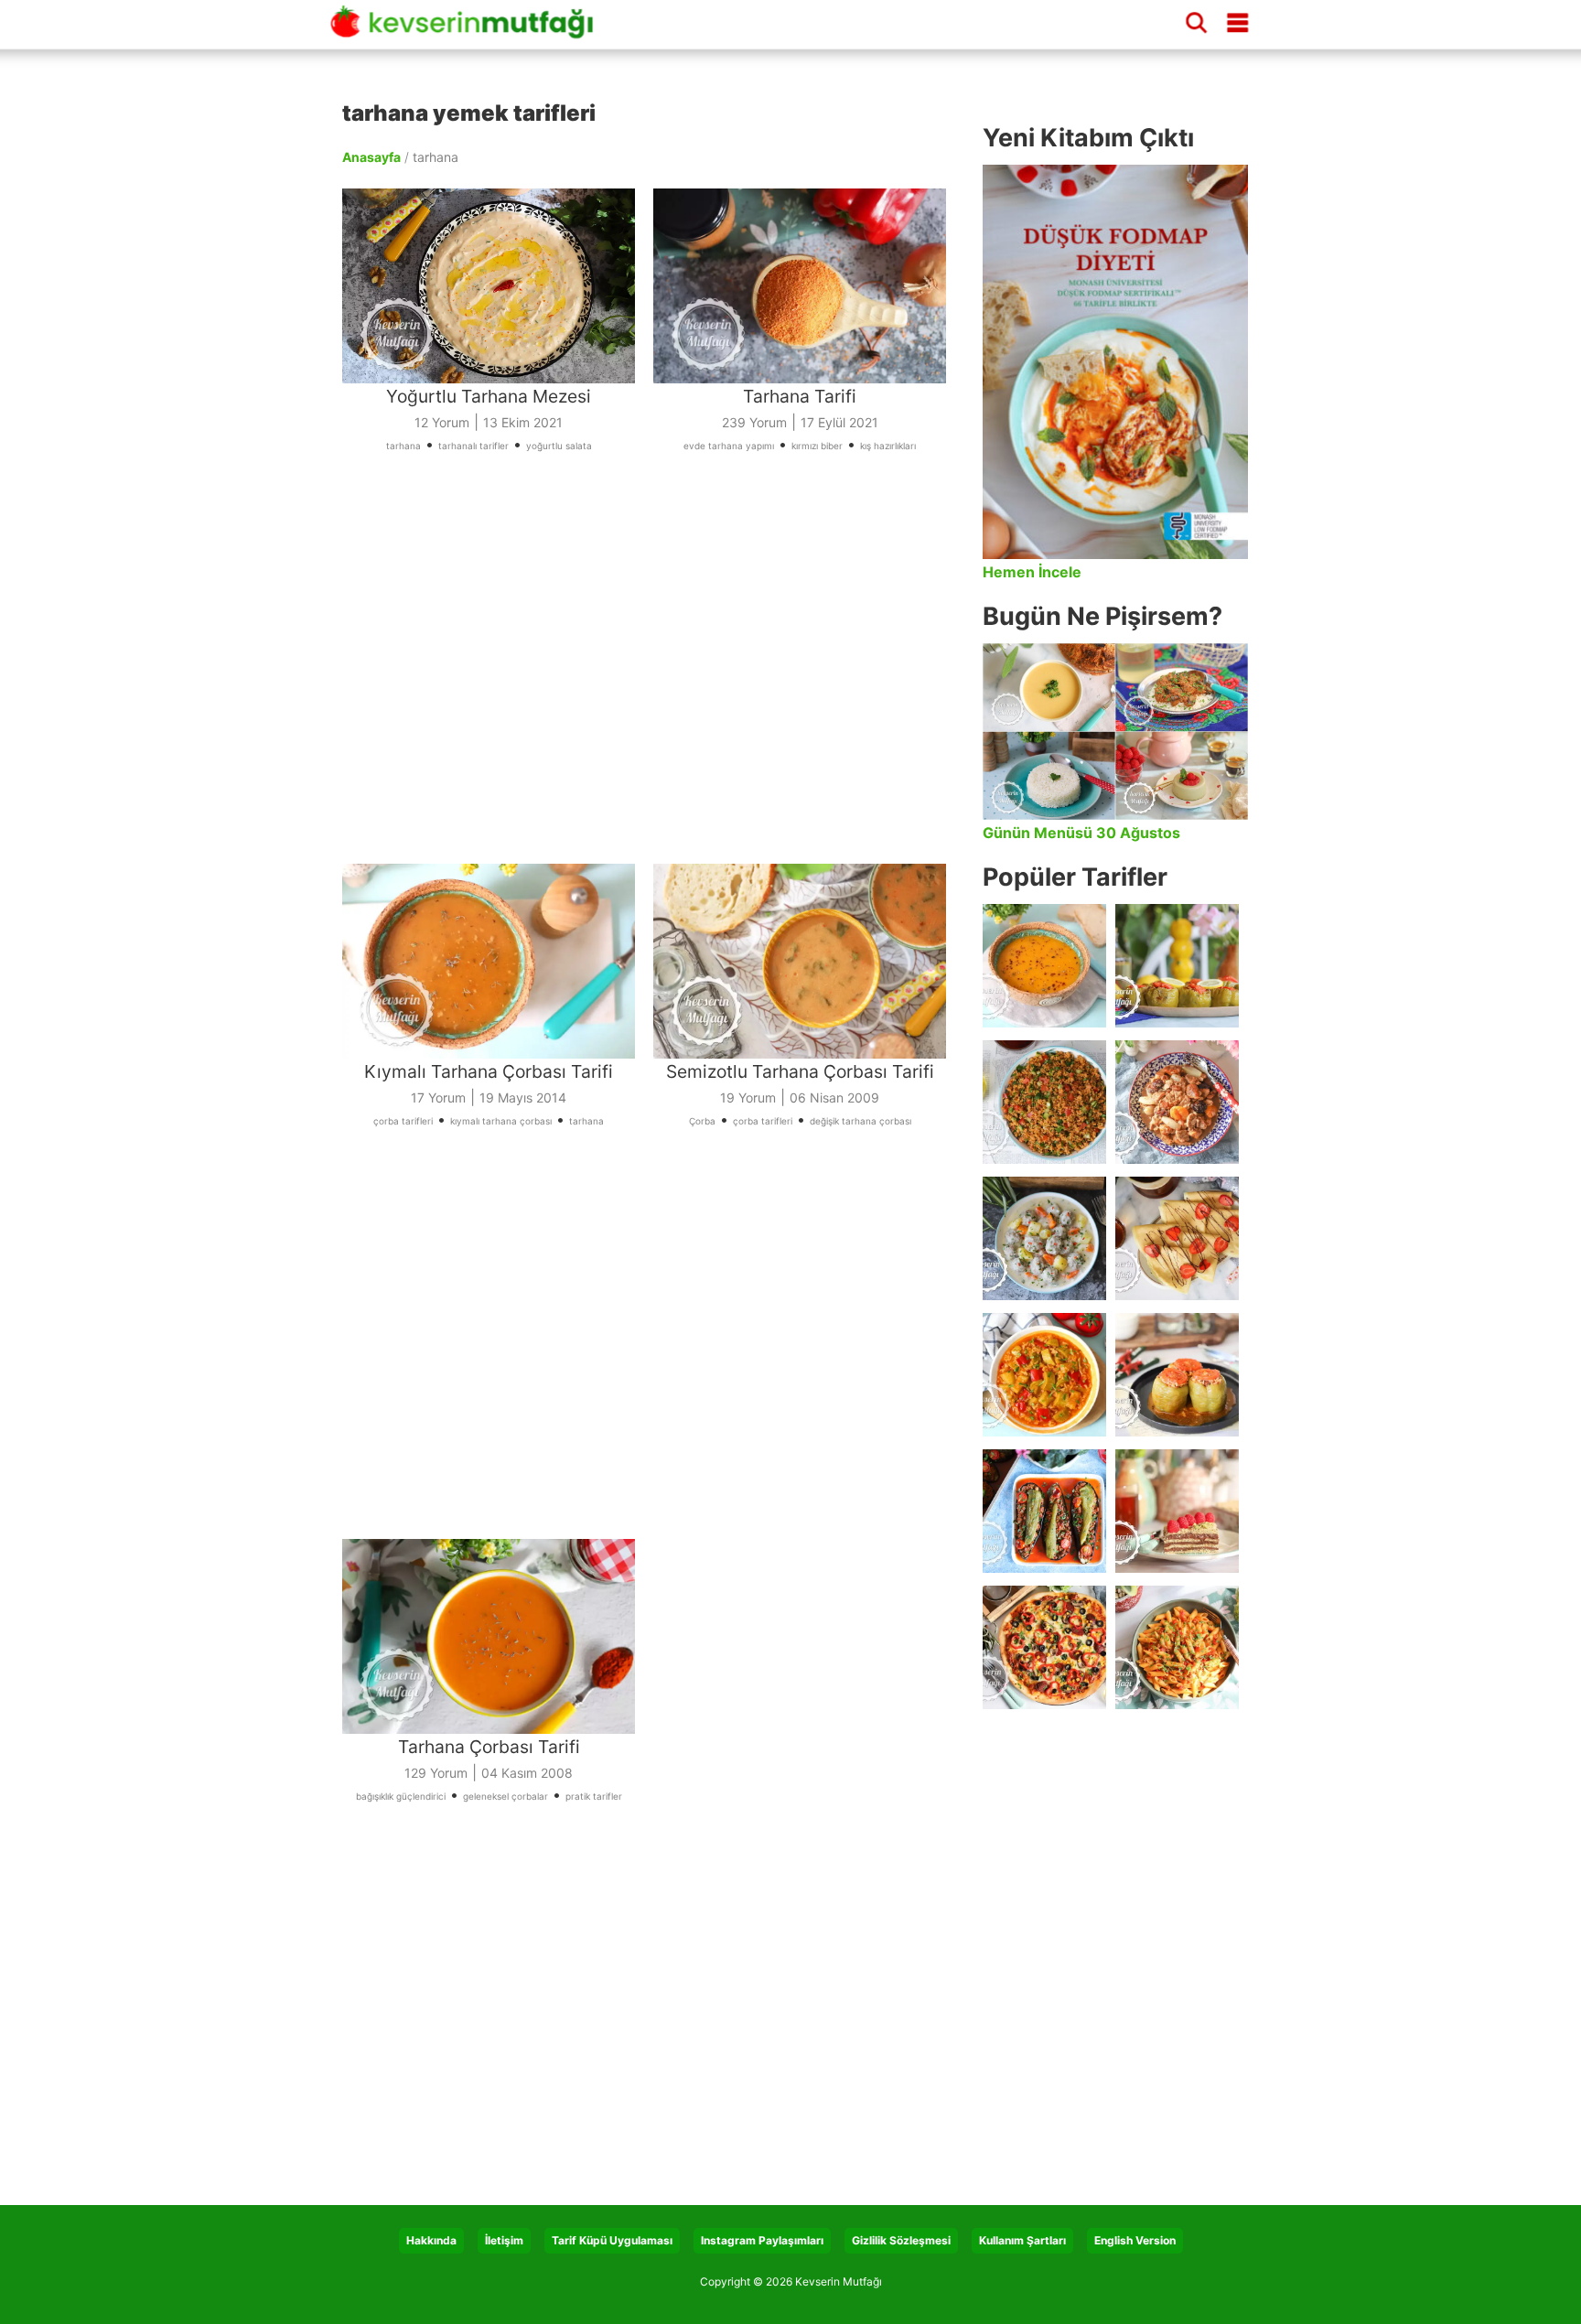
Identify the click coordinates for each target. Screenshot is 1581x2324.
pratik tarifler (594, 1796)
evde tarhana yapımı (729, 446)
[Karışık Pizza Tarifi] (1044, 1647)
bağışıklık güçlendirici (401, 1796)
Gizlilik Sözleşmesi (901, 2240)
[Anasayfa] (468, 30)
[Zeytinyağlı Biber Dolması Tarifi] (1177, 966)
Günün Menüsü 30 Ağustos (1081, 833)
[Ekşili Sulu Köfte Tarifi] (1044, 1238)
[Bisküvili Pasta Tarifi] (1177, 1511)
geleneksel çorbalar (505, 1796)
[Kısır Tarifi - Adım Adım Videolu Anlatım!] (1044, 1102)
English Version (1135, 2240)
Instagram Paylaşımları (762, 2240)
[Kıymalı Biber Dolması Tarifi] (1177, 1375)
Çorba (702, 1121)
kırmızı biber (817, 446)
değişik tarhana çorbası (860, 1121)
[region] (653, 683)
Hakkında (431, 2240)
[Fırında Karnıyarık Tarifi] (1044, 1511)
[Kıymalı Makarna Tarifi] (1177, 1647)
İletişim (504, 2240)
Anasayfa (371, 157)
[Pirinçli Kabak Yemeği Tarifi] (1044, 1375)
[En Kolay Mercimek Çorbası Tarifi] (1044, 966)
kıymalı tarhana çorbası (501, 1121)
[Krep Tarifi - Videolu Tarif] (1177, 1238)
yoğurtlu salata (559, 446)
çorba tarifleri (403, 1121)
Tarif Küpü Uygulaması (612, 2240)
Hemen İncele (1032, 572)
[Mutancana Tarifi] (1177, 1102)
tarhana (403, 446)
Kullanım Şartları (1022, 2240)
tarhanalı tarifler (473, 446)
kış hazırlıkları (888, 446)
